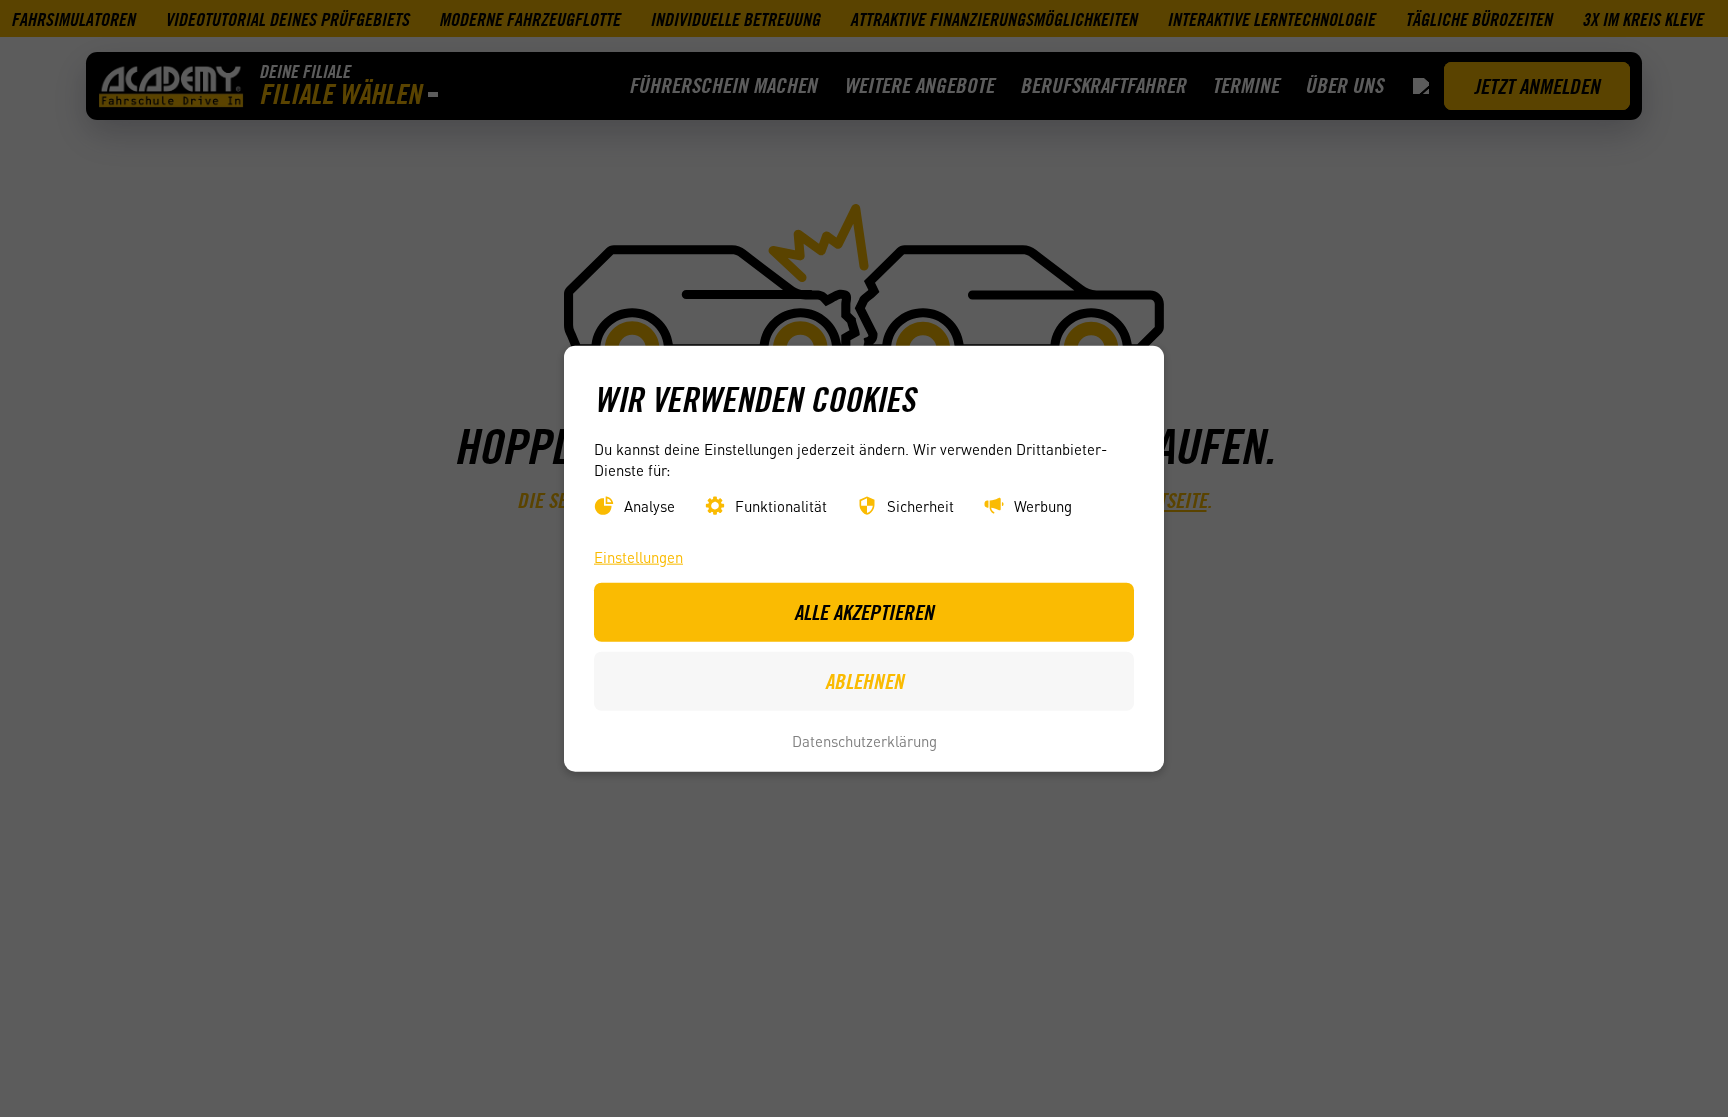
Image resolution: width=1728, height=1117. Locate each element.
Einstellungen (638, 556)
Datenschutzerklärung (864, 741)
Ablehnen (864, 681)
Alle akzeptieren (864, 611)
